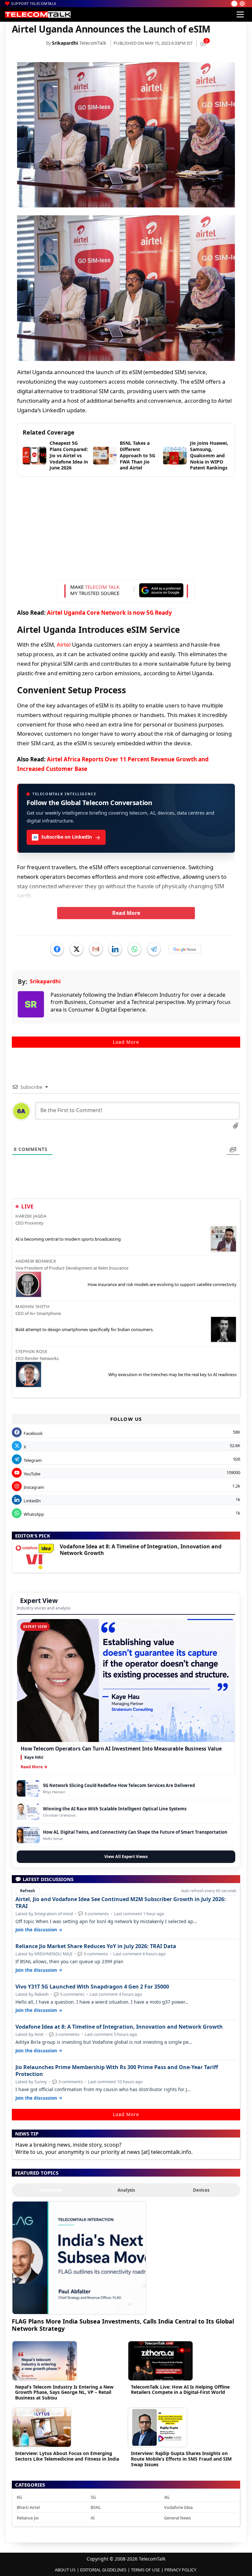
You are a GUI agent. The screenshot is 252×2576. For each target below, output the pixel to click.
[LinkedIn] (115, 949)
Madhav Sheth (32, 1306)
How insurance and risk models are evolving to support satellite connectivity (162, 1284)
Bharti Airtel (28, 2507)
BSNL (96, 2507)
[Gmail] (96, 949)
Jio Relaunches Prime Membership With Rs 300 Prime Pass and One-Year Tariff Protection (117, 2071)
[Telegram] (154, 949)
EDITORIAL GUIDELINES (103, 2570)
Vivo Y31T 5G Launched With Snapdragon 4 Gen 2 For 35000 (92, 1987)
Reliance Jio (28, 2518)
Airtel (64, 644)
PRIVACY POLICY (180, 2570)
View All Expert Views (126, 1857)
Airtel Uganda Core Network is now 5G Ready (109, 613)
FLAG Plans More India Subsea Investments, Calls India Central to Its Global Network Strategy (123, 2325)
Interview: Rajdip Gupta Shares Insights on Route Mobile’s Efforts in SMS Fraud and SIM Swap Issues (181, 2459)
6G (19, 2497)
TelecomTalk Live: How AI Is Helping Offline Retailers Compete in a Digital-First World (180, 2390)
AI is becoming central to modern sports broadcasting (68, 1239)
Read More (126, 913)
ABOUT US (65, 2570)
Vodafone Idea (178, 2507)
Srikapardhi (65, 43)
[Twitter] (76, 949)
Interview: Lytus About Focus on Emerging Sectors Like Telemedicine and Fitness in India (67, 2456)
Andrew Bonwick (36, 1261)
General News (178, 2518)
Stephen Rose (31, 1351)
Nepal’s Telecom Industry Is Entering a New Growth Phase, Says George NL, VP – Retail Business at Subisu (64, 2392)
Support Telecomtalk (34, 3)
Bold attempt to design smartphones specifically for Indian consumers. (84, 1329)
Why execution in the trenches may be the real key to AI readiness (172, 1374)
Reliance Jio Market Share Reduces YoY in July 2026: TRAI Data (96, 1946)
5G (93, 2497)
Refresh (28, 1891)
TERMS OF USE (145, 2570)
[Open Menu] (240, 14)
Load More (126, 1042)
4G (167, 2497)
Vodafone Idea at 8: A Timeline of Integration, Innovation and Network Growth (141, 1550)
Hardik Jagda (31, 1216)
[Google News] (185, 949)
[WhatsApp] (135, 949)
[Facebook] (57, 949)
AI (93, 2518)
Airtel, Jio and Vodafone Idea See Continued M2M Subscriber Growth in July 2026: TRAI (121, 1903)
